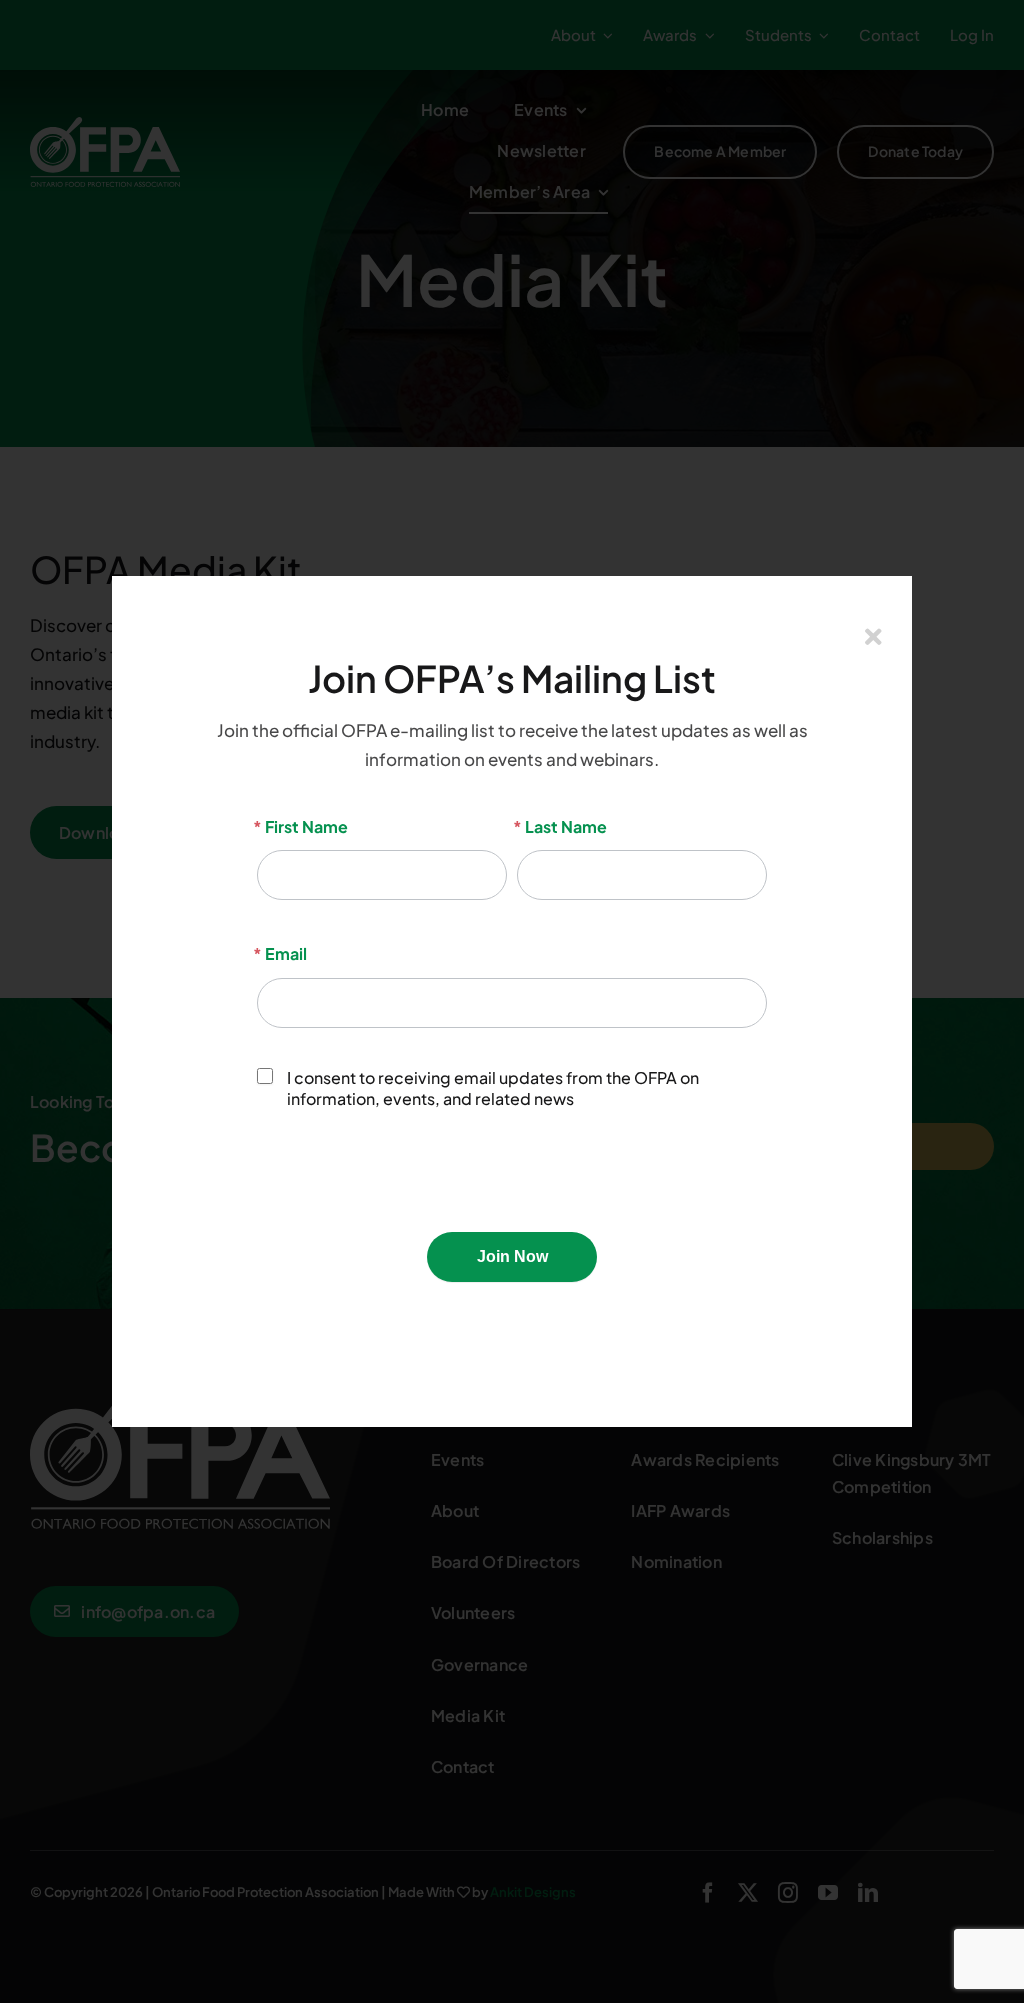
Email (282, 953)
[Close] (873, 637)
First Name (302, 826)
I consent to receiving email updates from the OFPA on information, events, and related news (493, 1088)
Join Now (512, 1256)
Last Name (562, 826)
